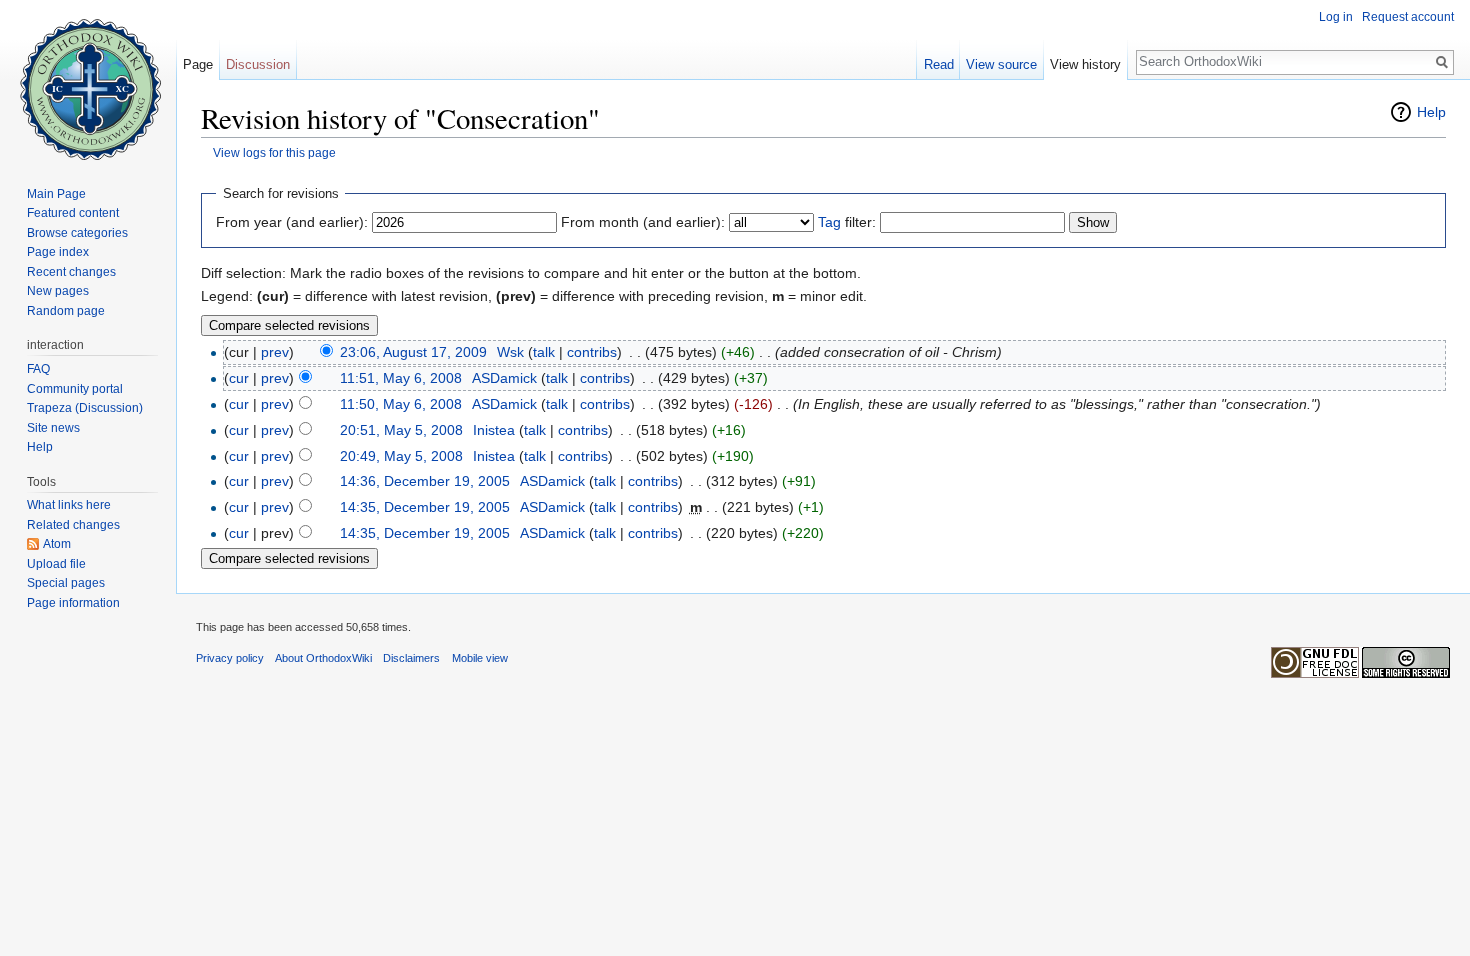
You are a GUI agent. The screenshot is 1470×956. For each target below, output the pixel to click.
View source (1001, 64)
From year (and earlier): (292, 222)
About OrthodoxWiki (323, 658)
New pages (58, 291)
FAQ (38, 369)
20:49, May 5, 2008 (401, 456)
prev (275, 352)
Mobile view (480, 658)
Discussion (258, 64)
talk (544, 352)
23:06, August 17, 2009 (413, 352)
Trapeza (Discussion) (85, 408)
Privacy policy (230, 658)
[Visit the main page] (88, 80)
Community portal (75, 389)
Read (939, 64)
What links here (69, 505)
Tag (829, 222)
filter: (847, 222)
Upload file (56, 564)
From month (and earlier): (643, 222)
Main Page (56, 194)
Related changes (73, 525)
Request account (1408, 17)
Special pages (66, 583)
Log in (1336, 17)
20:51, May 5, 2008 (401, 430)
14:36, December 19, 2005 (425, 481)
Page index (58, 252)
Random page (66, 311)
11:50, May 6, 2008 (401, 404)
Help (1431, 112)
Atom (57, 544)
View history (1085, 64)
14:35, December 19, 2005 (425, 507)
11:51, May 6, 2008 (401, 378)
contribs (592, 352)
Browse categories (77, 233)
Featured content (73, 213)
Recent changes (71, 272)
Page (198, 64)
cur (239, 378)
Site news (53, 428)
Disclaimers (411, 658)
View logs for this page (274, 152)
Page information (73, 603)
